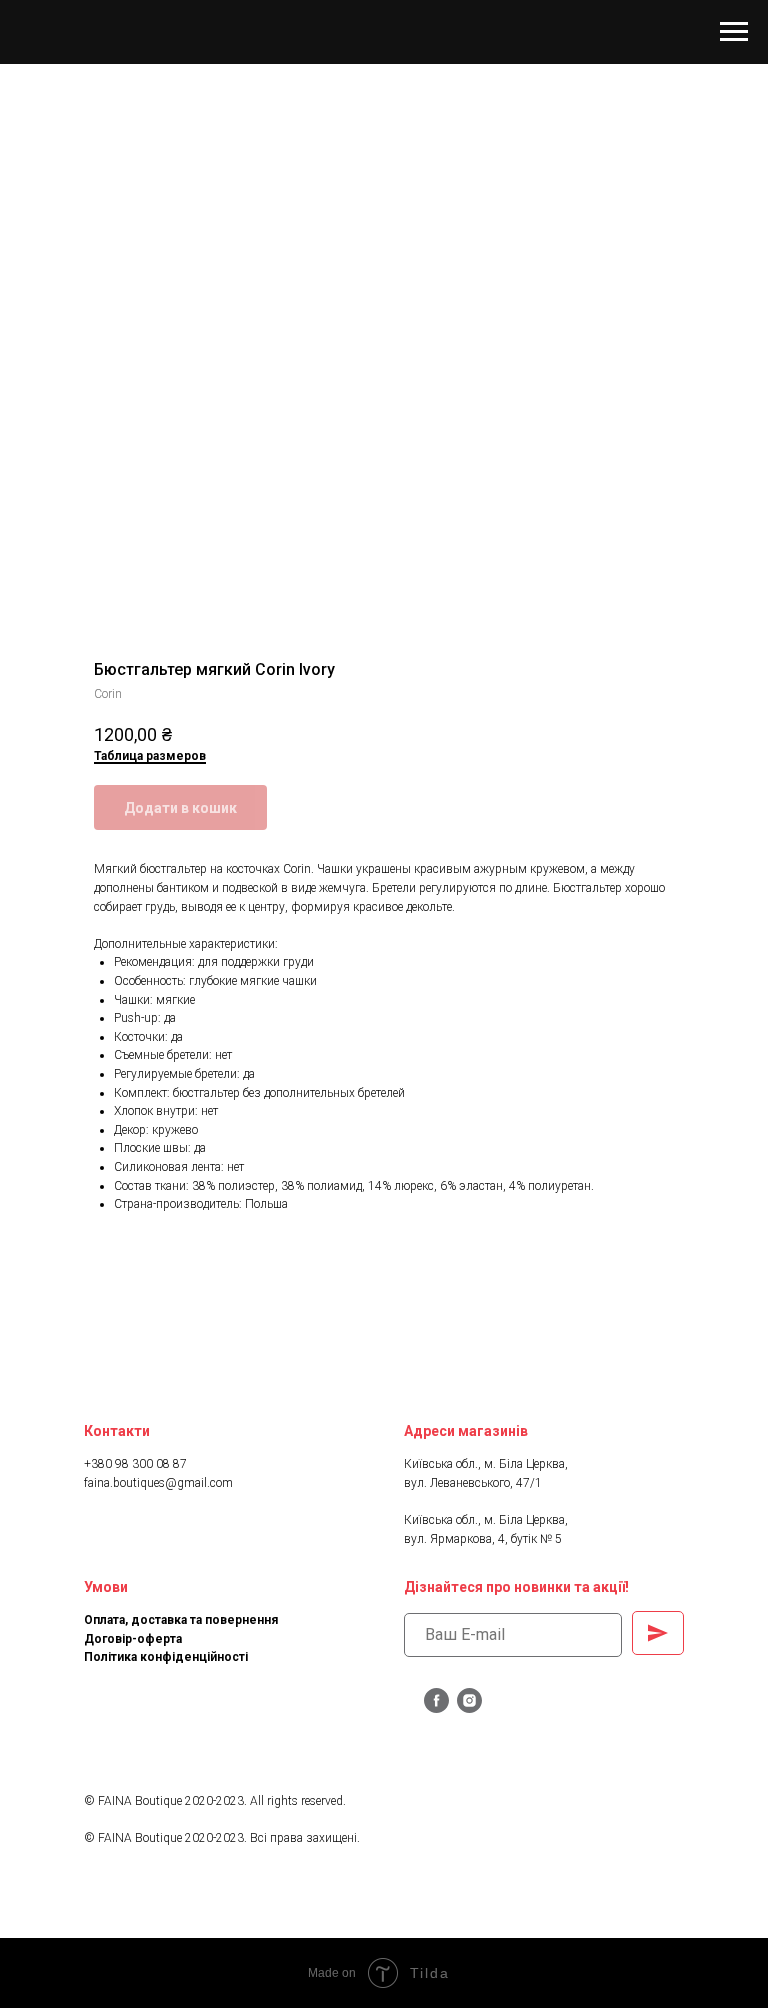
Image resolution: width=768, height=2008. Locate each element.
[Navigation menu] (734, 32)
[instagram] (469, 1707)
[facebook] (436, 1707)
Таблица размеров (150, 756)
